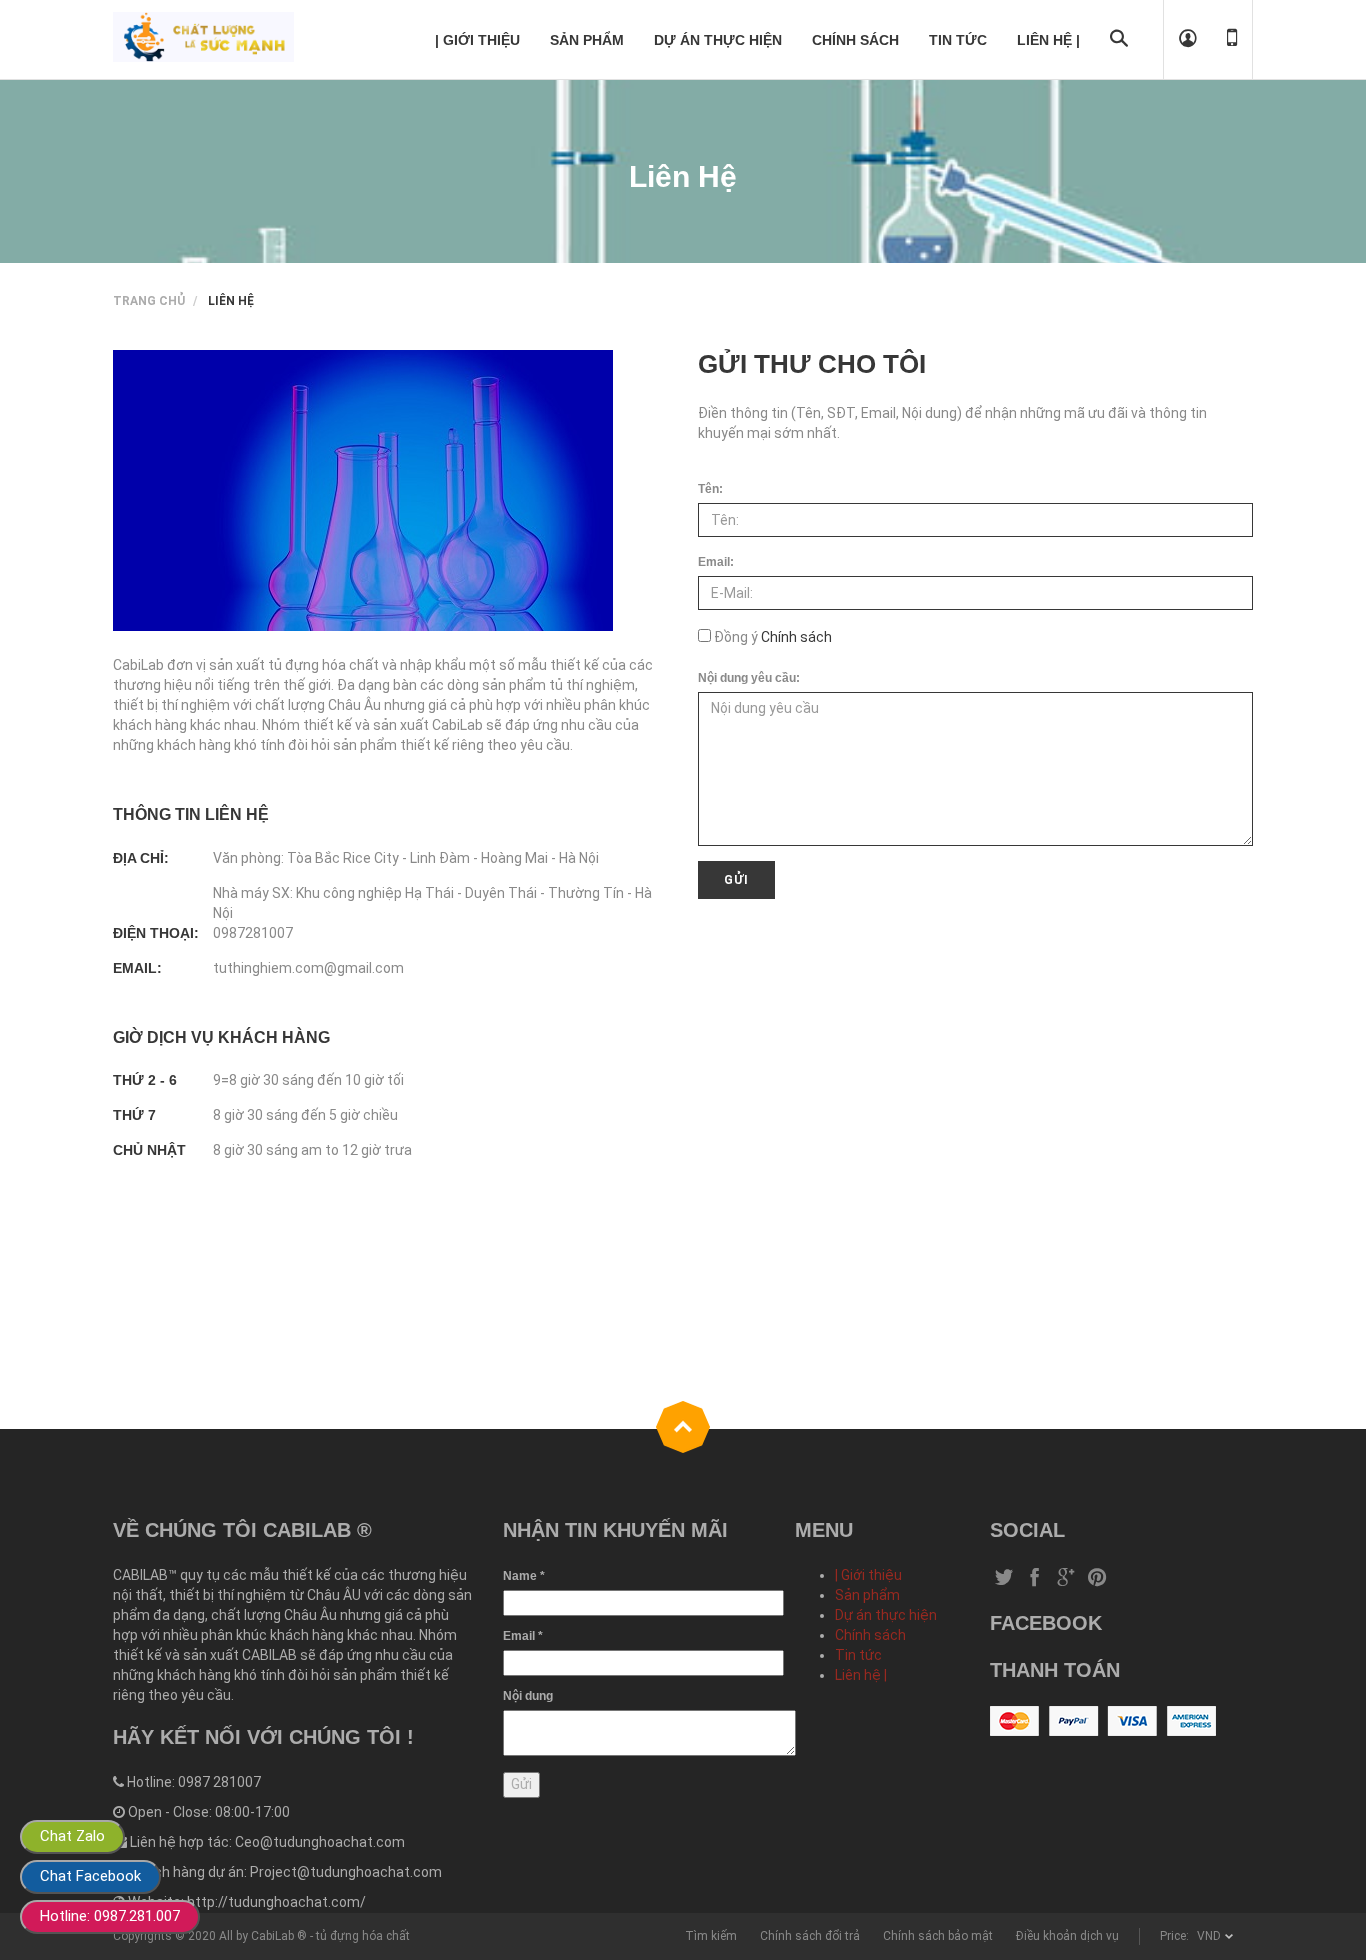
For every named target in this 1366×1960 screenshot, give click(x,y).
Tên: (710, 489)
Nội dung (528, 1696)
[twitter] (1004, 1579)
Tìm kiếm (711, 1936)
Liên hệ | (861, 1675)
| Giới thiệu (868, 1575)
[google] (1066, 1579)
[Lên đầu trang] (683, 1427)
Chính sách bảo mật (938, 1936)
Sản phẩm (867, 1595)
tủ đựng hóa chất (363, 1936)
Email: (716, 562)
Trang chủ (149, 301)
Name (524, 1576)
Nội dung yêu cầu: (749, 678)
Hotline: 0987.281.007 (110, 1916)
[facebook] (1035, 1579)
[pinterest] (1097, 1579)
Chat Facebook (90, 1876)
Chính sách (795, 637)
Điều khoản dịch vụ (1067, 1936)
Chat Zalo (72, 1836)
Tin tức (858, 1655)
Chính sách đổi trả (810, 1936)
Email (523, 1636)
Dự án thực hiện (886, 1615)
